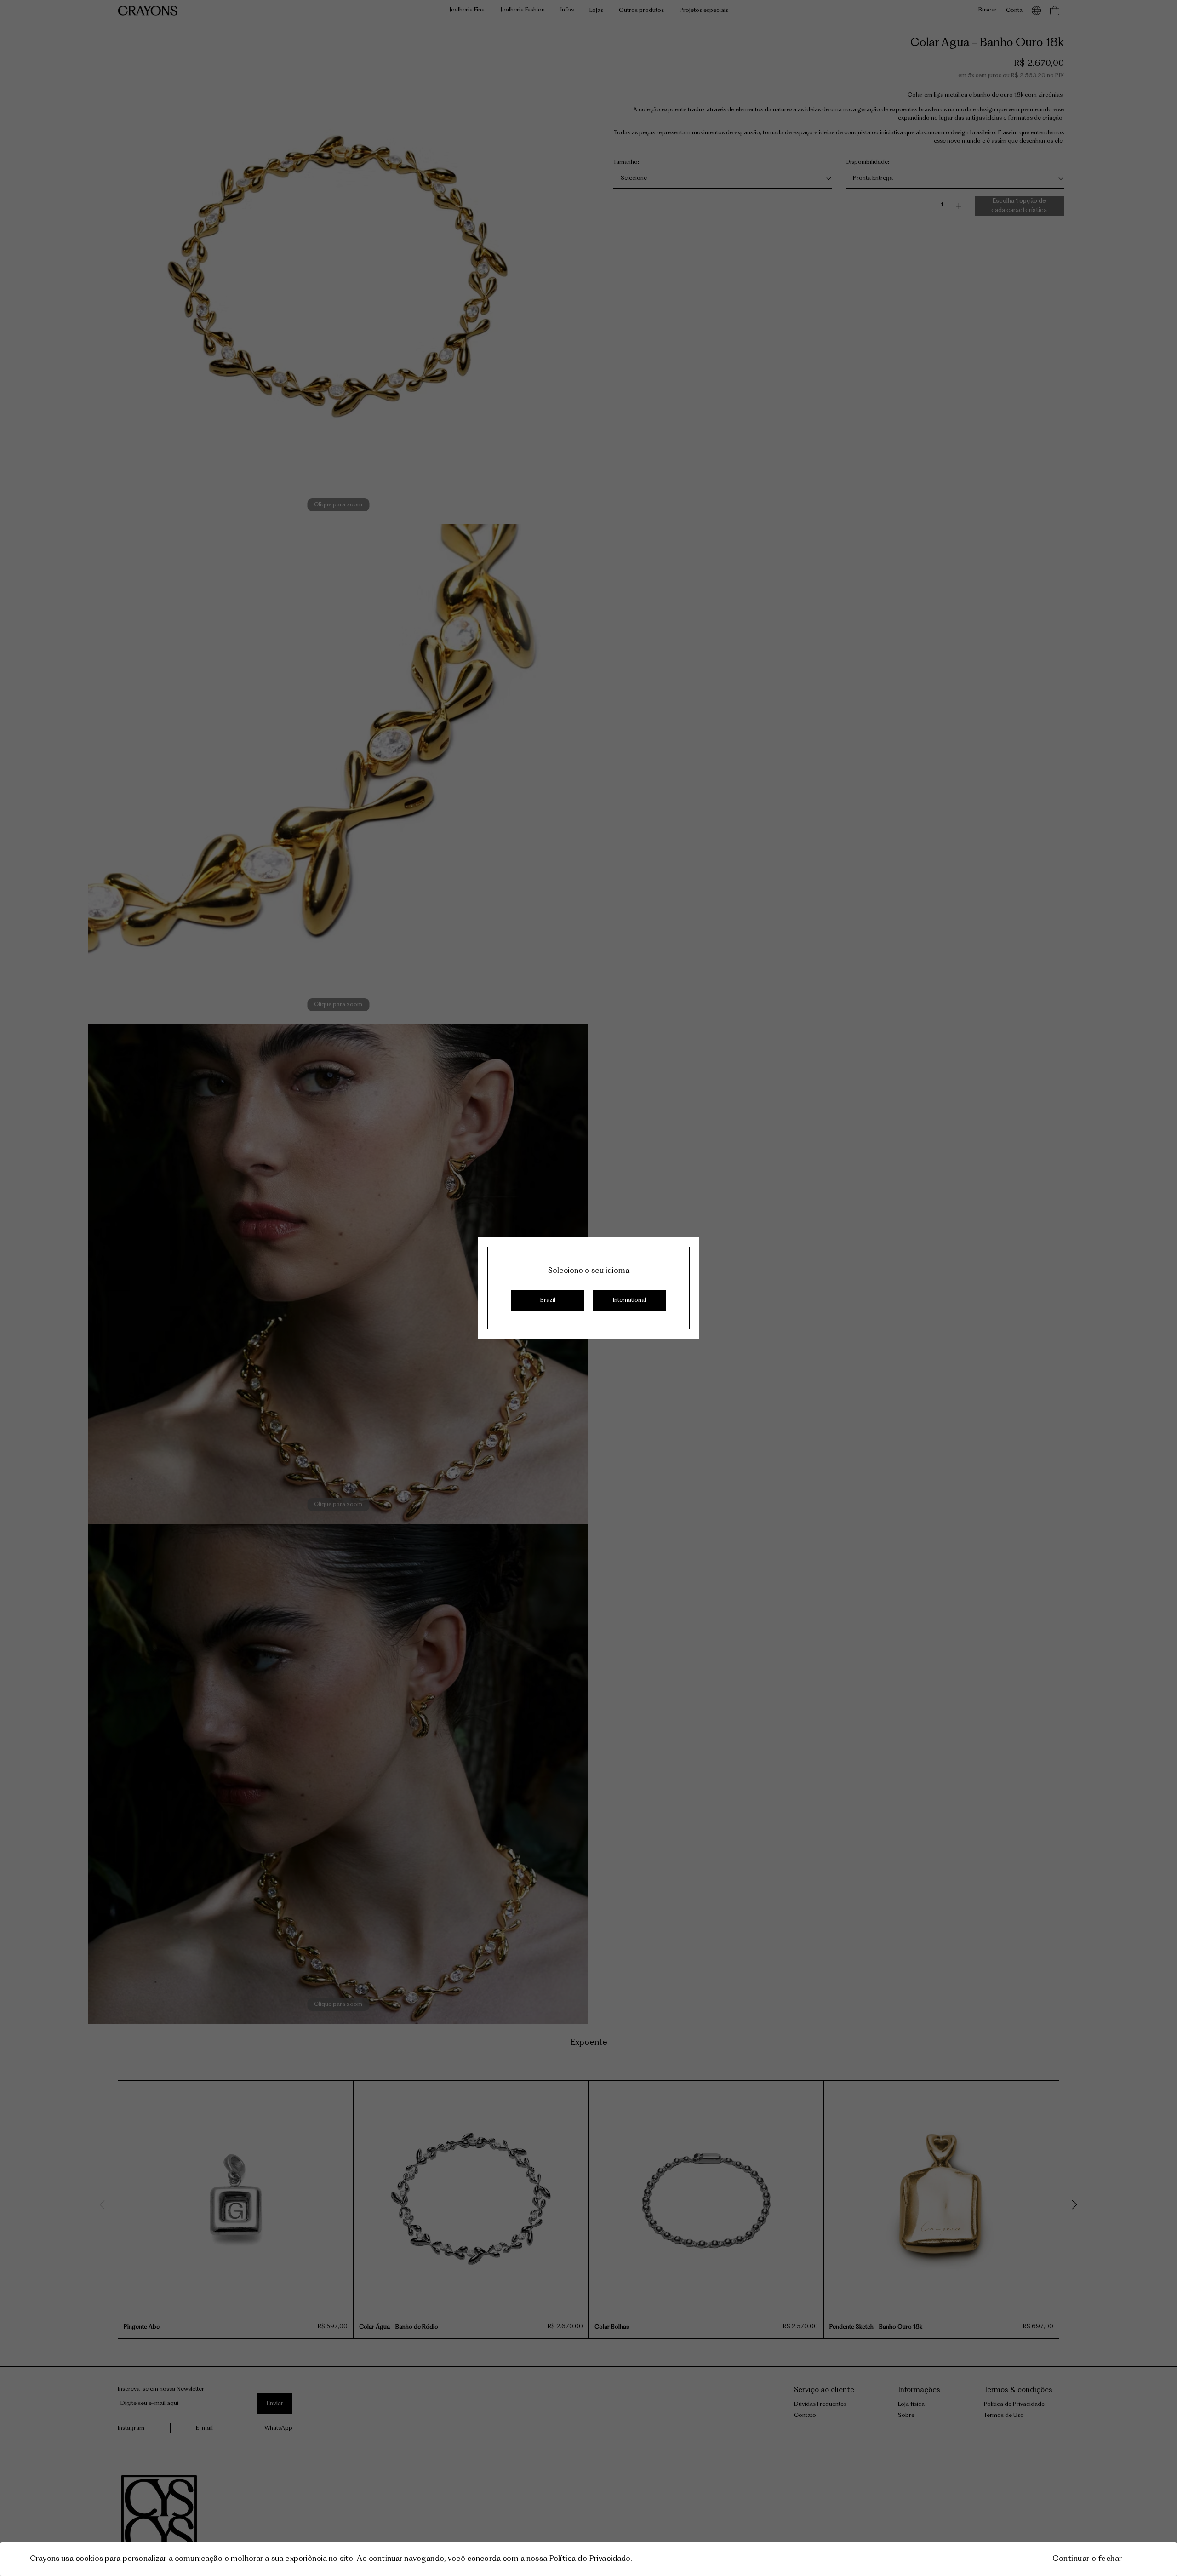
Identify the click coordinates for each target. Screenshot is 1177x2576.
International (629, 1300)
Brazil (548, 1300)
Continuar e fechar (1087, 2559)
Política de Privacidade (590, 2559)
